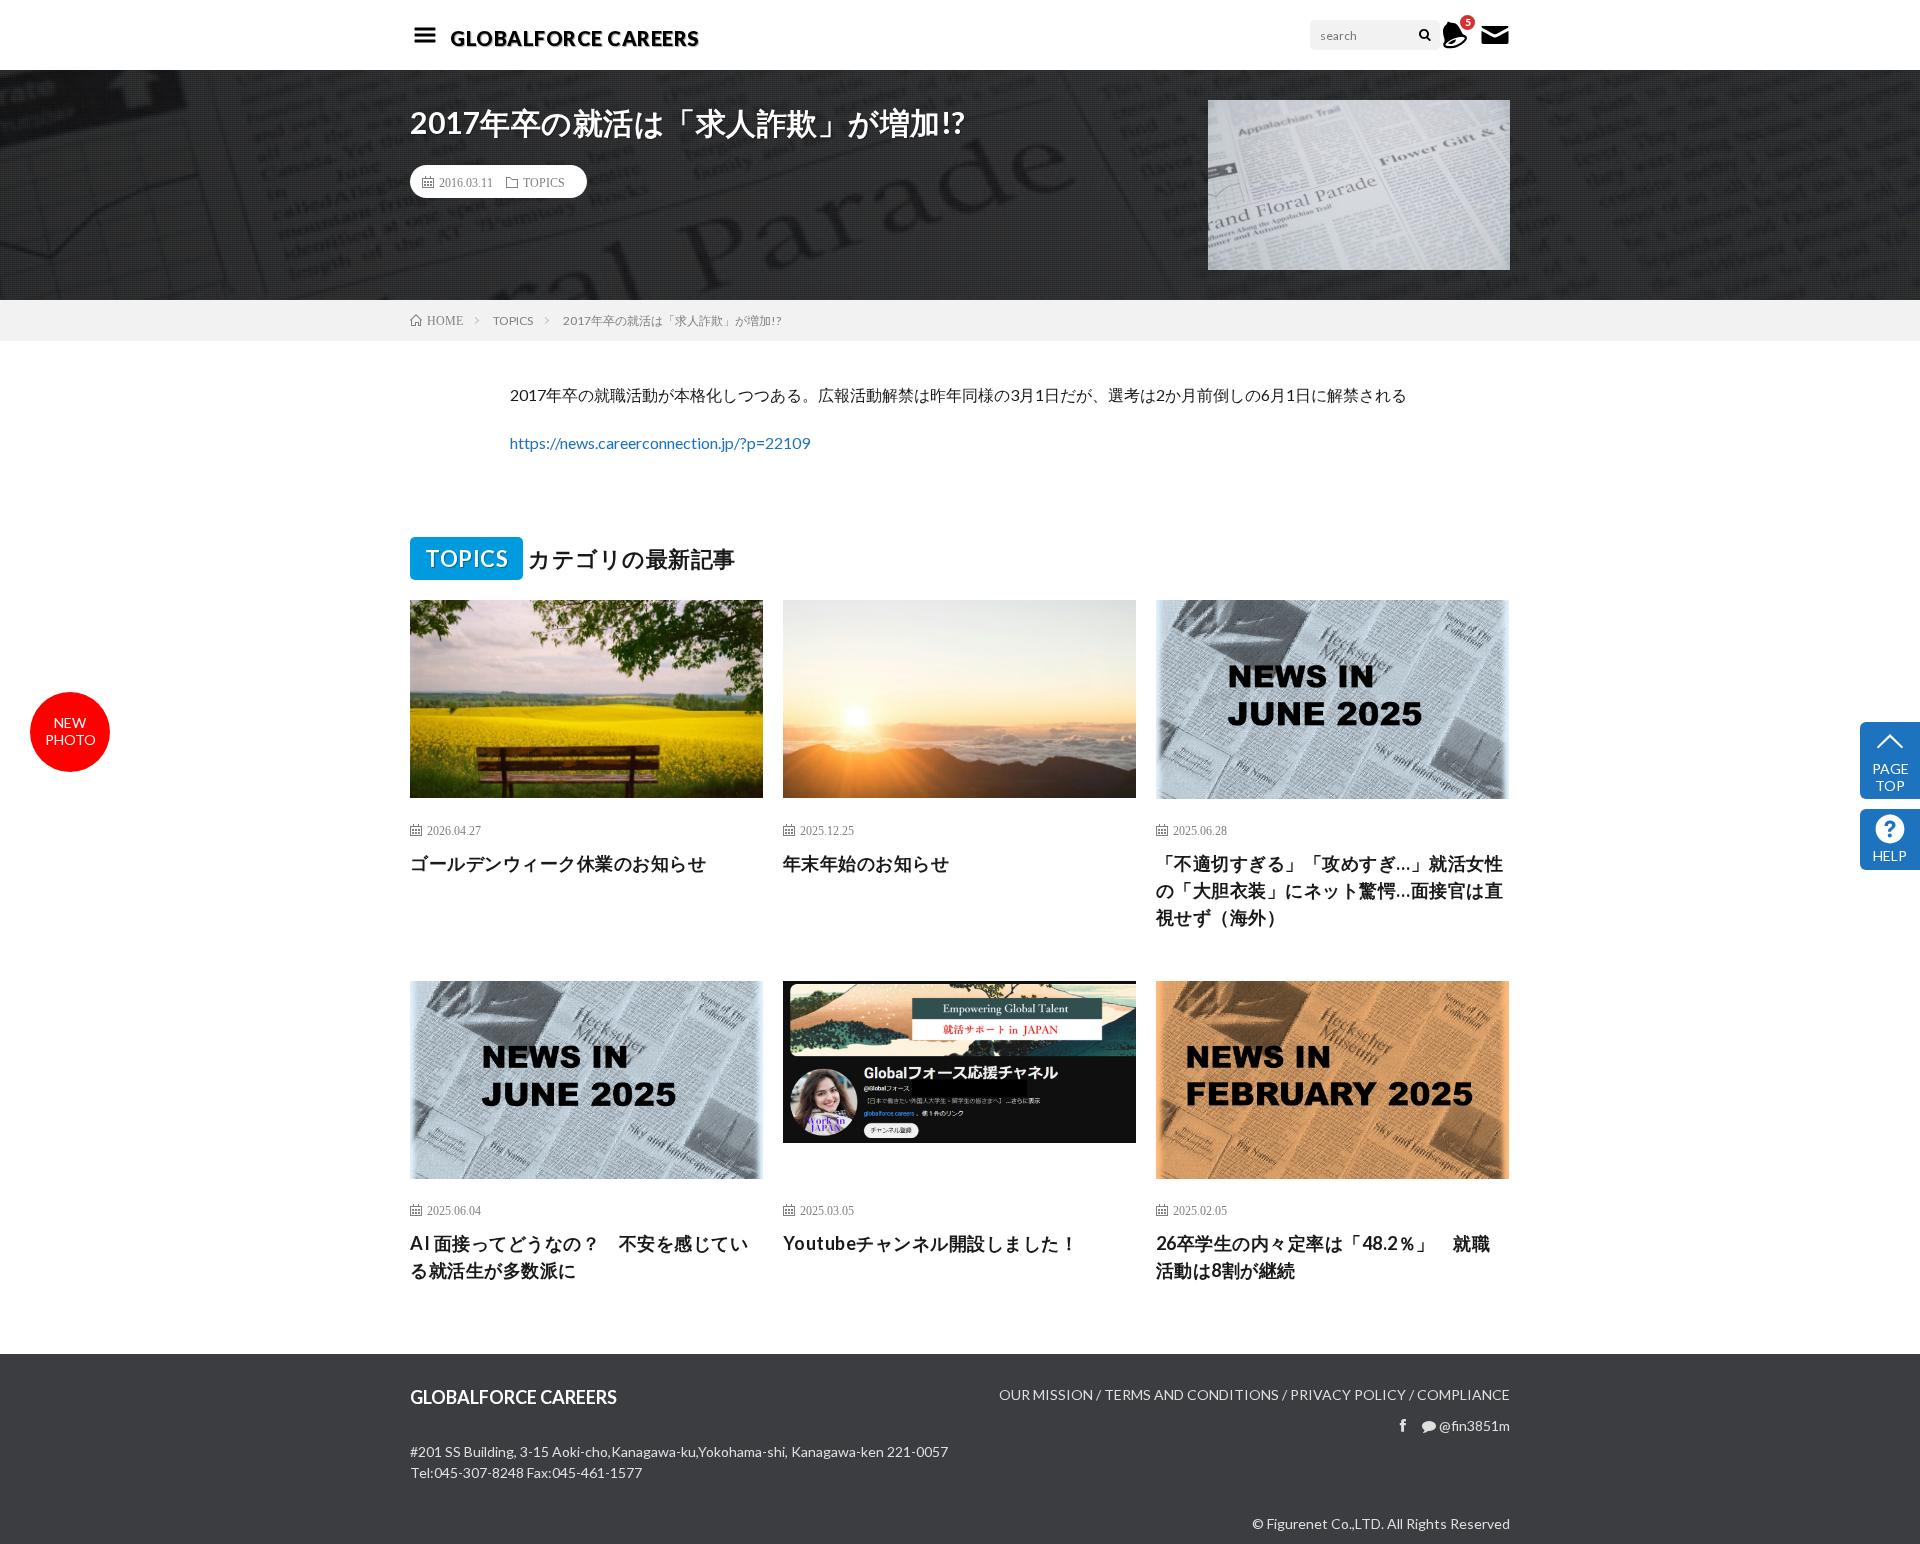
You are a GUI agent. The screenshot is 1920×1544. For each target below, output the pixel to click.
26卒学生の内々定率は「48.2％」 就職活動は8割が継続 (1323, 1256)
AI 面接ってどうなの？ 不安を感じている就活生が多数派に (579, 1256)
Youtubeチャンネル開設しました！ (931, 1243)
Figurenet (1297, 1523)
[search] (1425, 35)
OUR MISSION (1046, 1394)
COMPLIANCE (1463, 1394)
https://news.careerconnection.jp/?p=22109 (660, 442)
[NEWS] (1455, 44)
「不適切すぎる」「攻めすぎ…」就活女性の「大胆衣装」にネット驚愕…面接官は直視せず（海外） (1330, 890)
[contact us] (1495, 44)
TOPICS (544, 182)
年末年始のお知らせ (866, 863)
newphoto (70, 731)
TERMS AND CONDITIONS (1191, 1394)
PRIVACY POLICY (1348, 1394)
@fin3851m (1473, 1425)
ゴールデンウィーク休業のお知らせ (558, 863)
